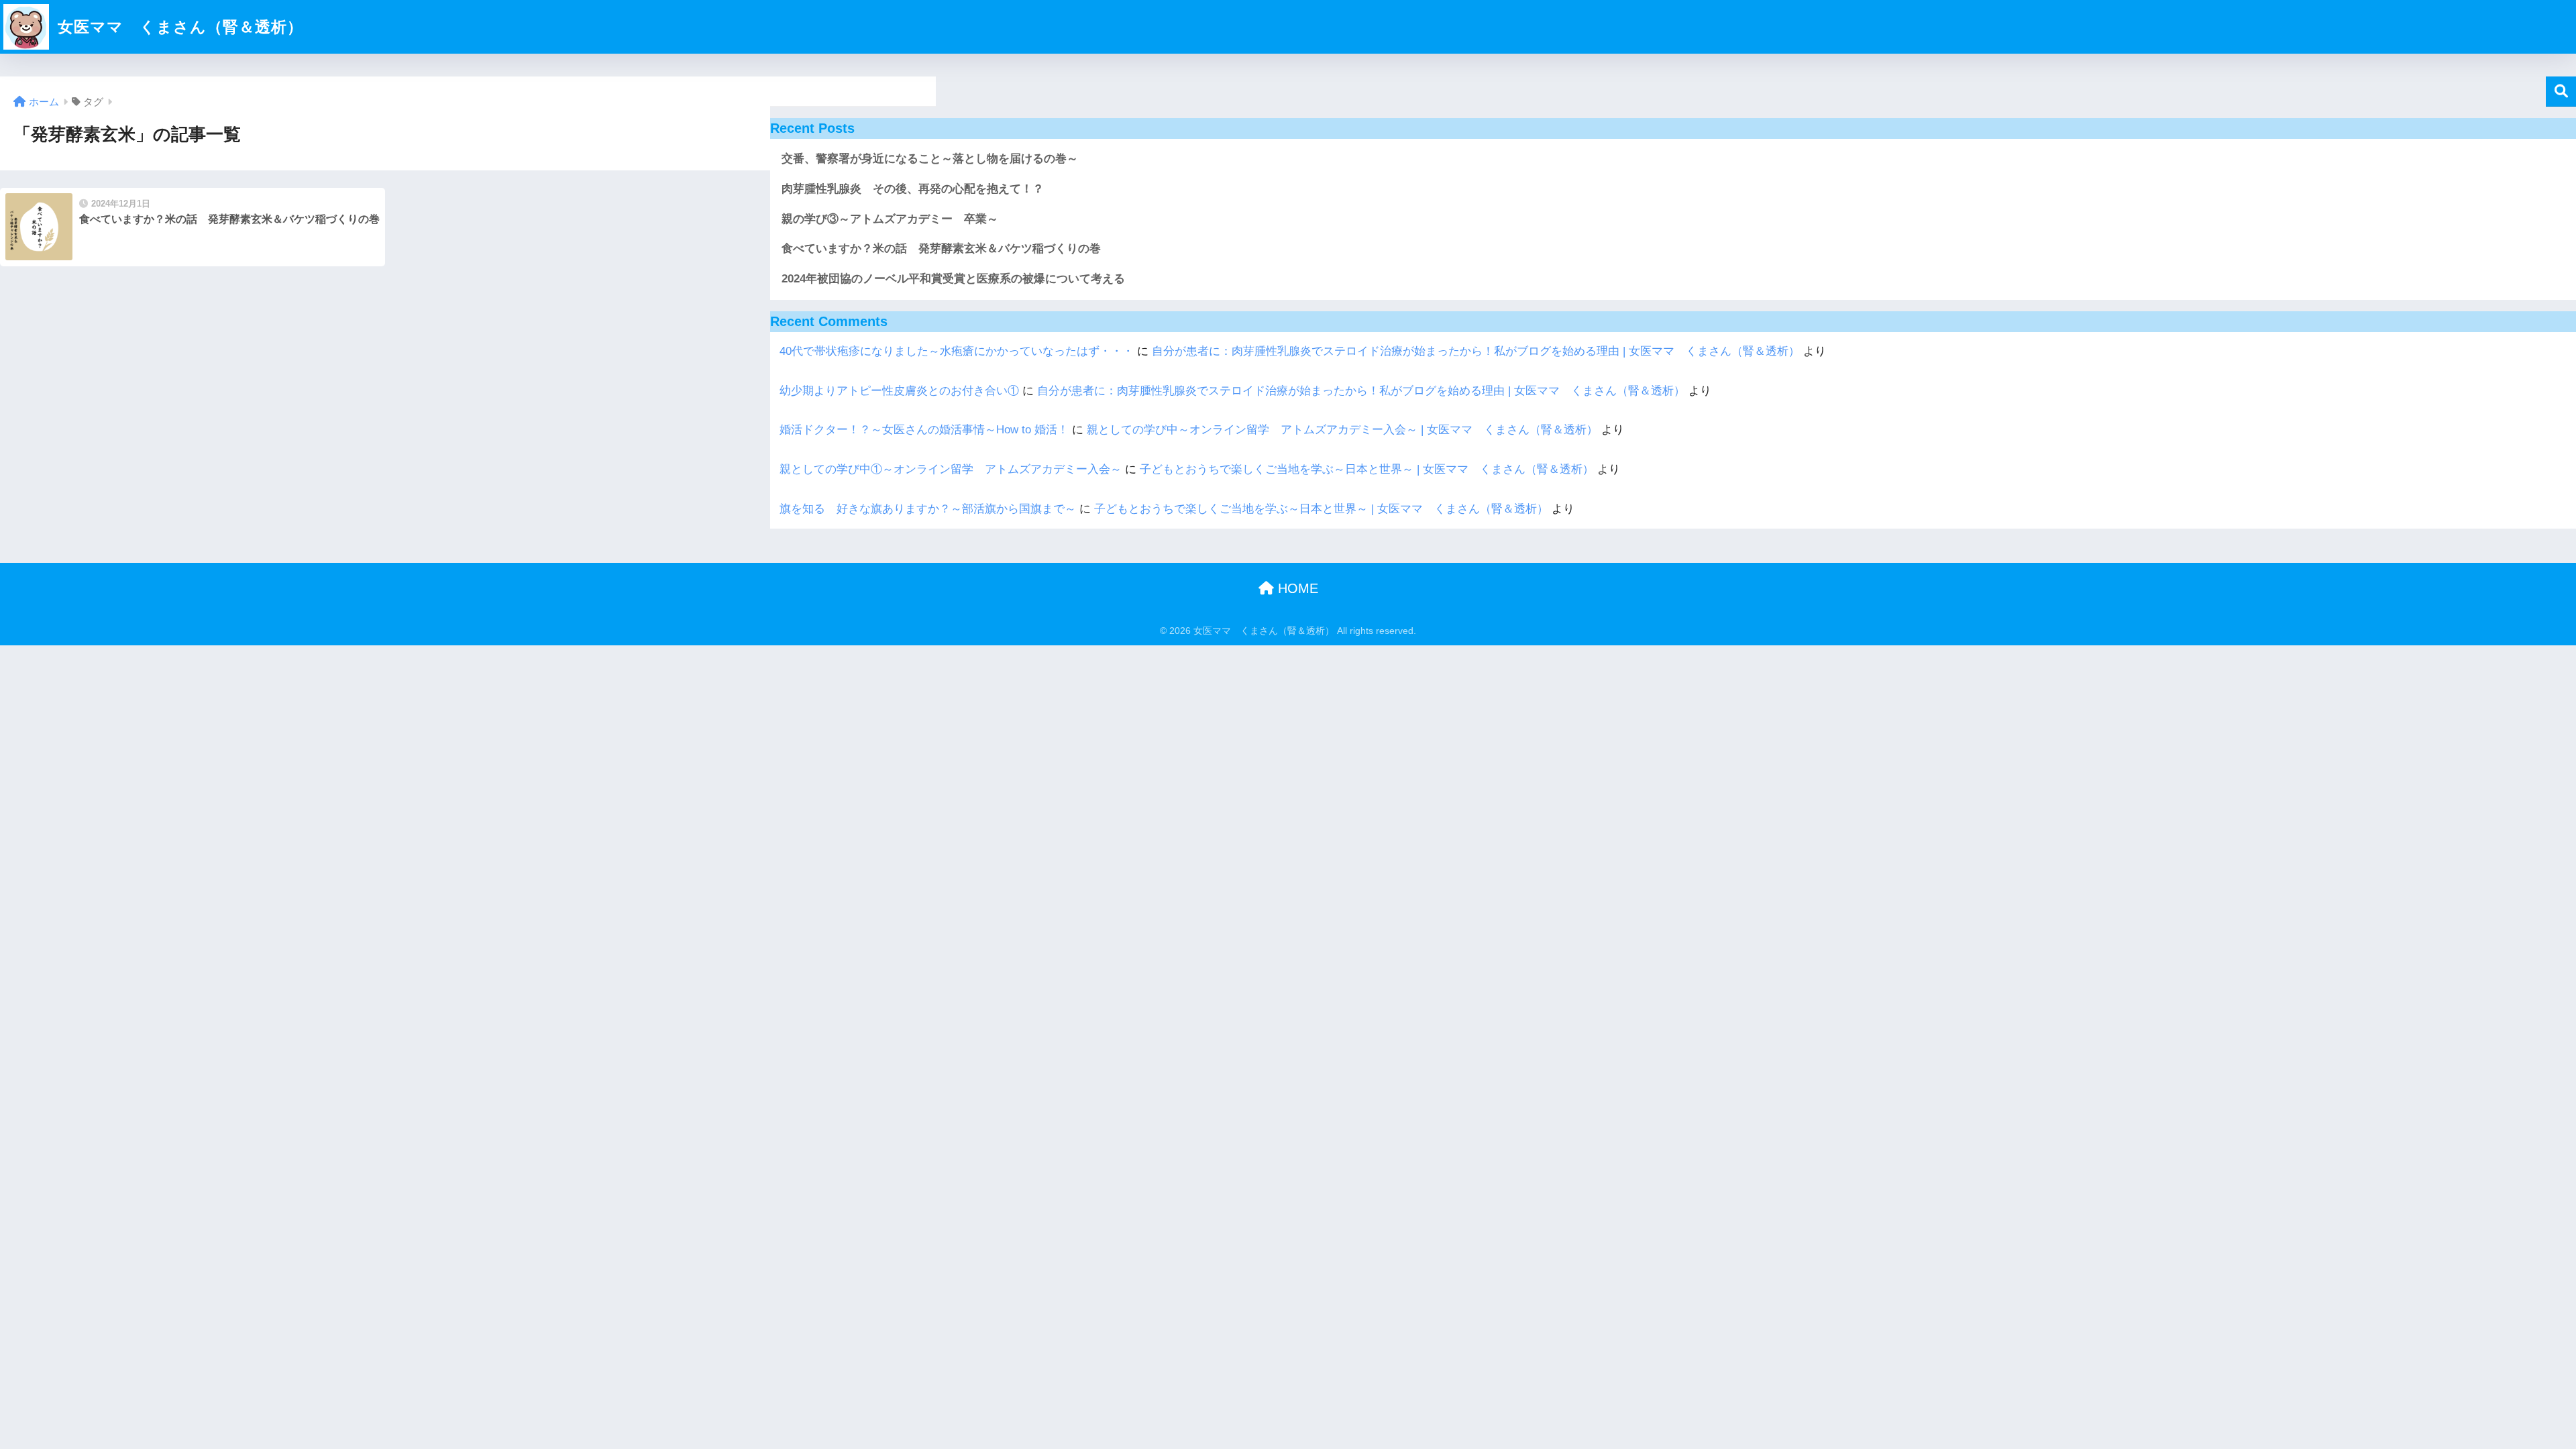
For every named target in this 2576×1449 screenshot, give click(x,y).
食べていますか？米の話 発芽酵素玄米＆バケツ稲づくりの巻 (941, 249)
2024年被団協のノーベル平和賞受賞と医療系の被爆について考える (953, 279)
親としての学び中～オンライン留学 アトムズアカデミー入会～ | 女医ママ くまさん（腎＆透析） (1342, 430)
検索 (2561, 92)
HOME (1296, 588)
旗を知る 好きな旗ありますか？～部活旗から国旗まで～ (928, 509)
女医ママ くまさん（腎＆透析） (178, 27)
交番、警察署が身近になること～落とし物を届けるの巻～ (930, 159)
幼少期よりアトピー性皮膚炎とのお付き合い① (899, 391)
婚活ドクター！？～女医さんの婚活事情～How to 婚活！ (924, 430)
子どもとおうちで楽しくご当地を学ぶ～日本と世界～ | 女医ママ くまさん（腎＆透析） (1367, 469)
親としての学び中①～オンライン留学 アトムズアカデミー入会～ (951, 469)
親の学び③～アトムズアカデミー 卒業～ (890, 219)
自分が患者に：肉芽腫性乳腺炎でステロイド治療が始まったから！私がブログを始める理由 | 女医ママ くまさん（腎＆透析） (1476, 351)
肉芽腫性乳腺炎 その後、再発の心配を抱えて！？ (913, 189)
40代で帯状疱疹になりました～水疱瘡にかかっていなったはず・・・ (957, 351)
